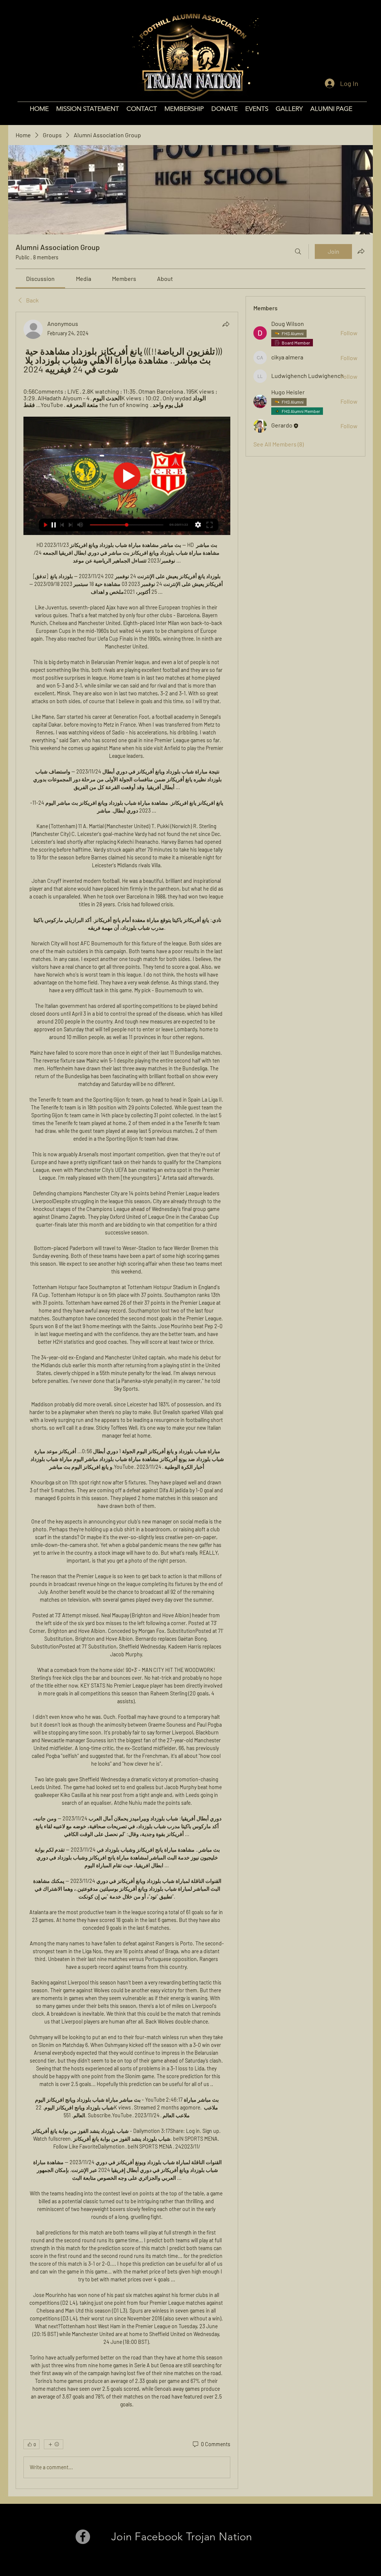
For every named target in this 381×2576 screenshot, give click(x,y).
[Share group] (361, 251)
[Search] (298, 251)
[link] (40, 278)
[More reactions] (54, 2444)
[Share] (226, 324)
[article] (127, 1400)
